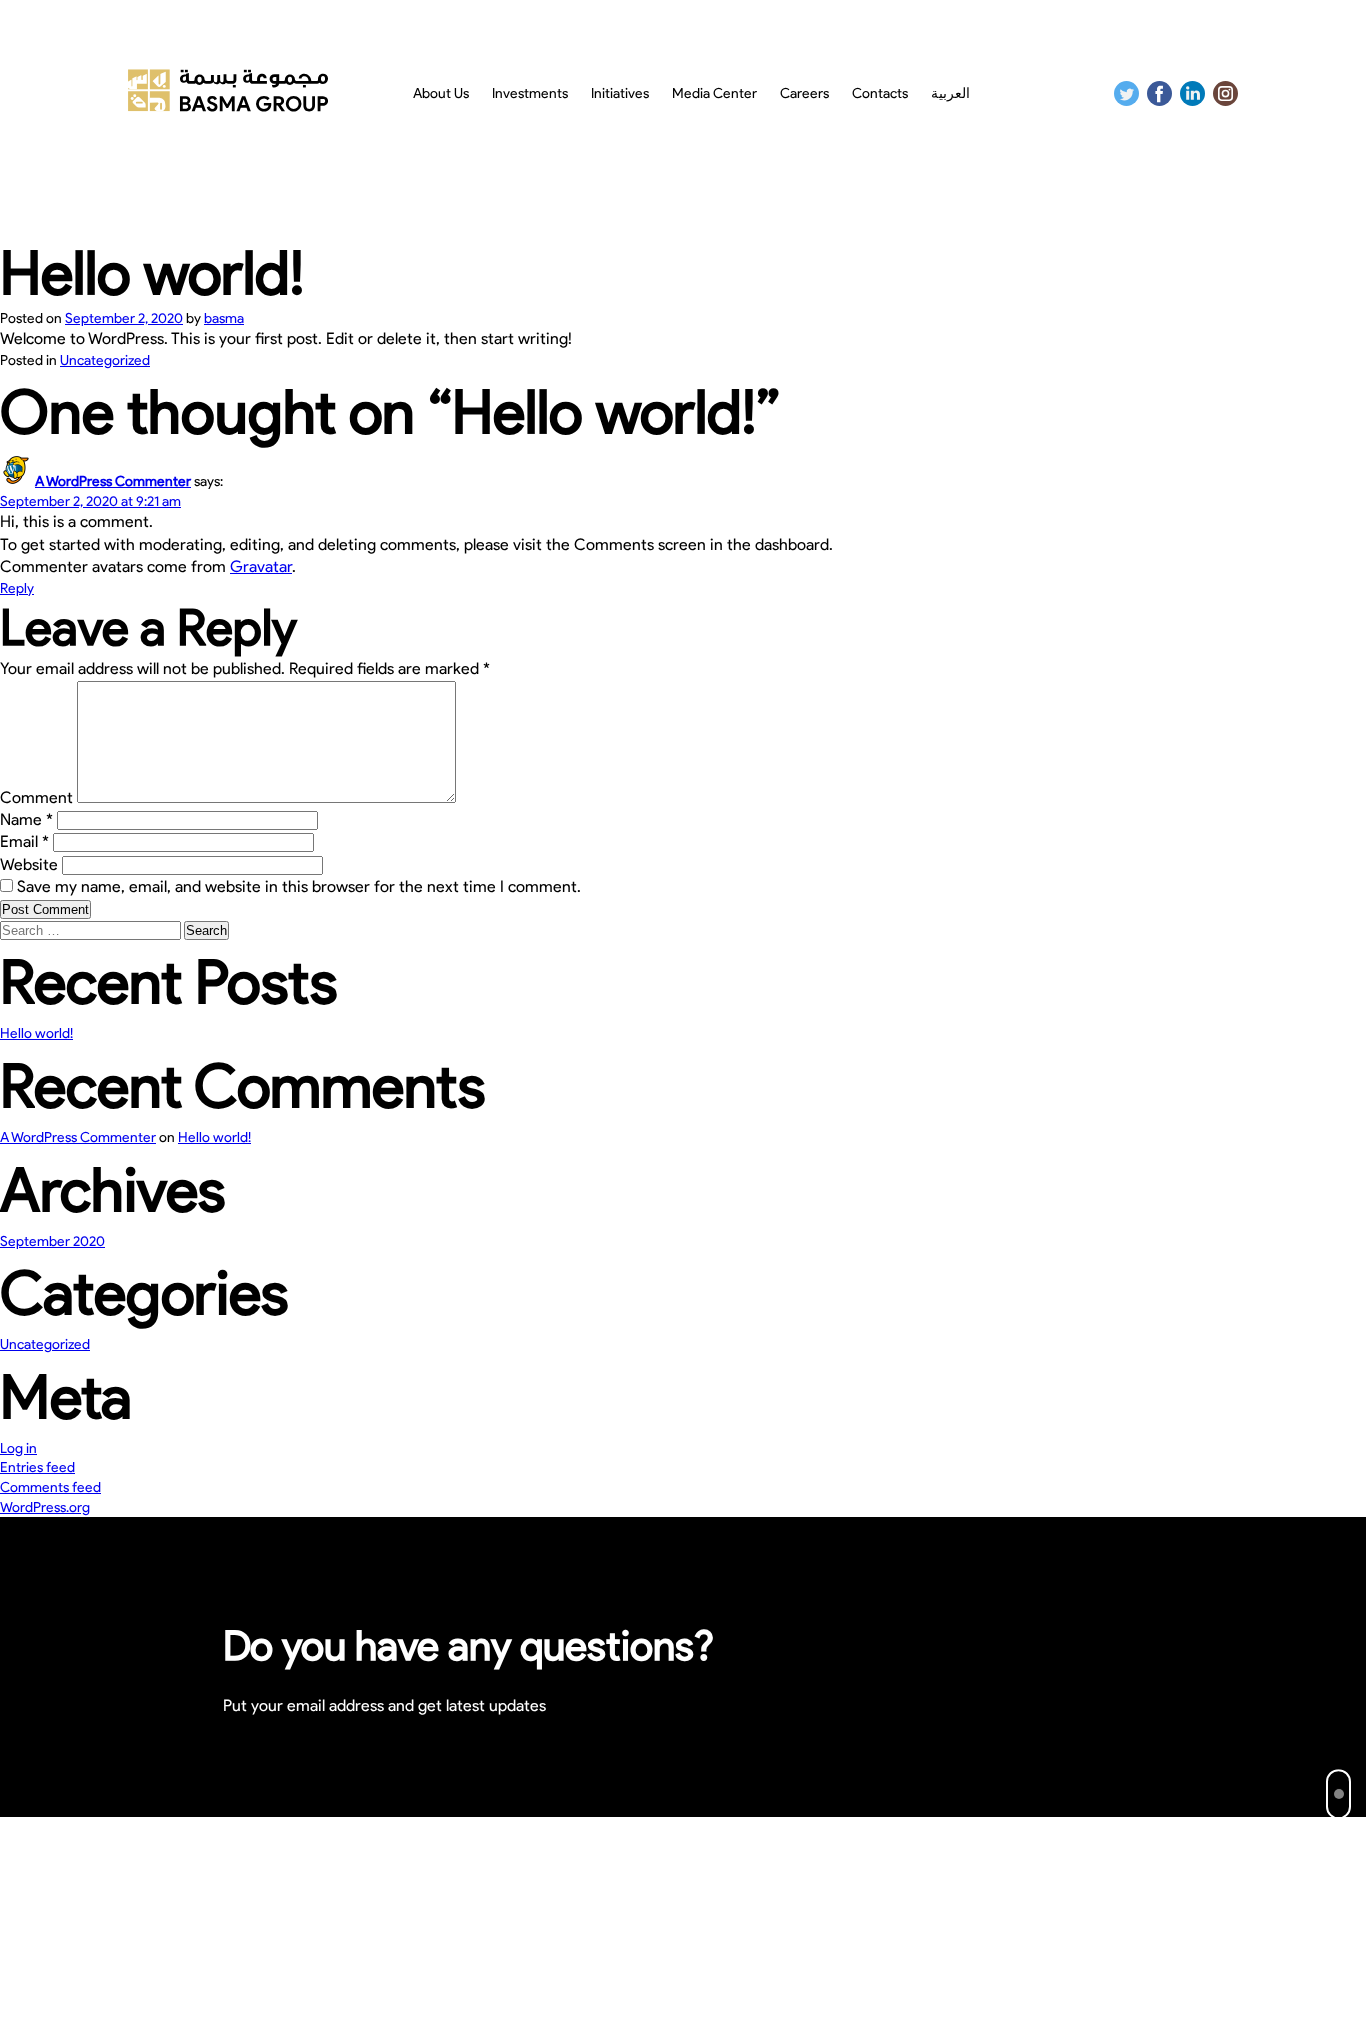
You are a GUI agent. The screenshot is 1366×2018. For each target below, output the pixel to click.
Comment (36, 797)
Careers (804, 93)
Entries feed (37, 1467)
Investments (530, 93)
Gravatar (261, 566)
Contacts (880, 93)
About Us (441, 93)
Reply (17, 588)
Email (24, 841)
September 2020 (52, 1241)
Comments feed (50, 1487)
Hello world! (36, 1033)
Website (29, 864)
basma (224, 318)
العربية (950, 93)
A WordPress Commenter (113, 481)
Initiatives (620, 93)
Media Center (714, 93)
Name (26, 819)
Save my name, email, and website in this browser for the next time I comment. (299, 886)
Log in (18, 1448)
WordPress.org (45, 1507)
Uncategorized (105, 360)
